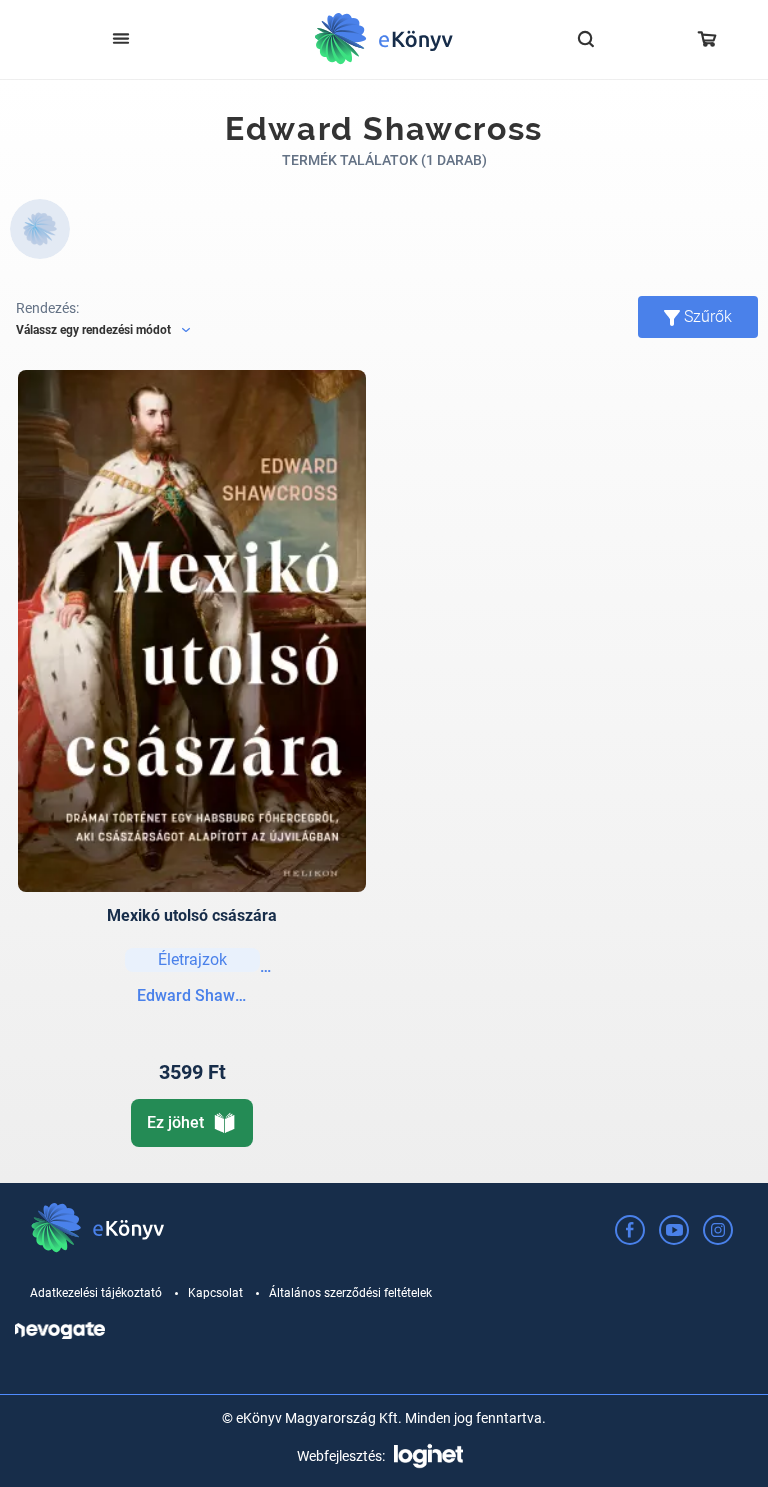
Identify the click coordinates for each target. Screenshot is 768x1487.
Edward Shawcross (192, 995)
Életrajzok (192, 959)
